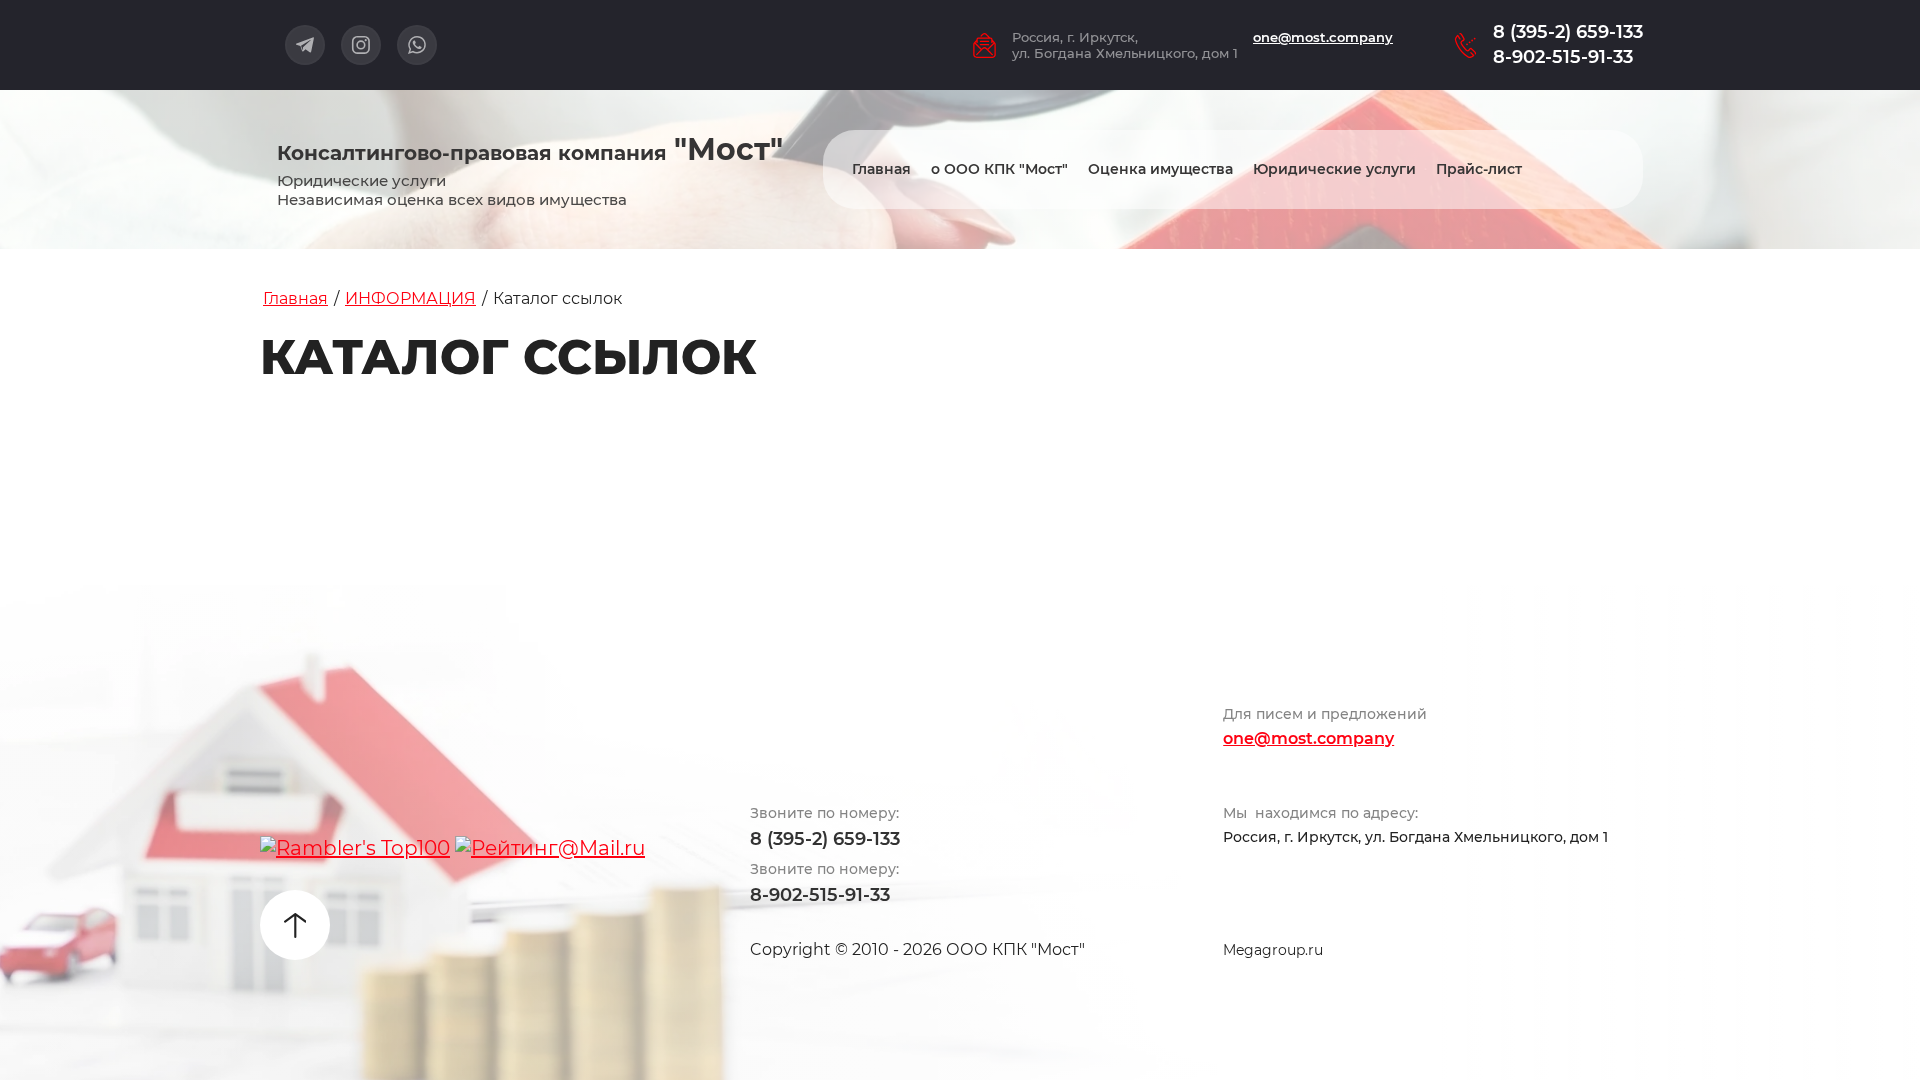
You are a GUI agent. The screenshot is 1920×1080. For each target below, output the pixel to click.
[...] (1605, 169)
